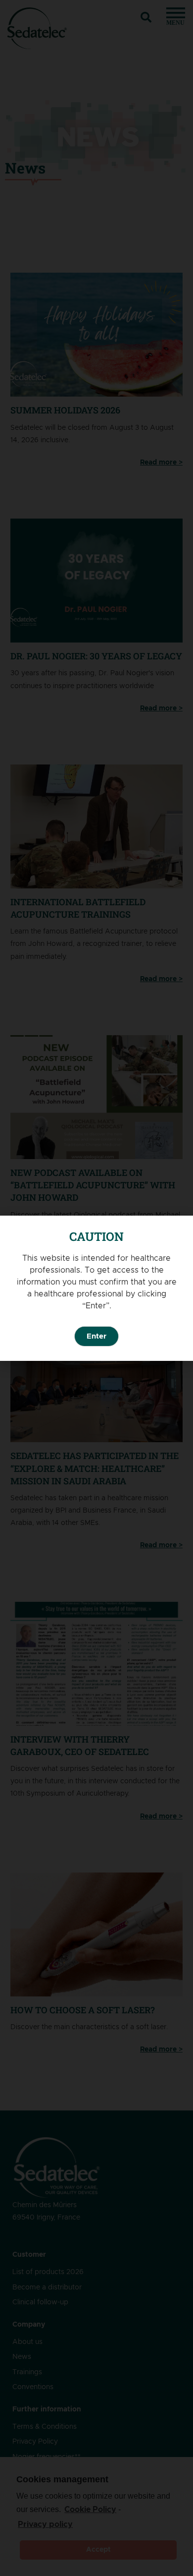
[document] (96, 1288)
